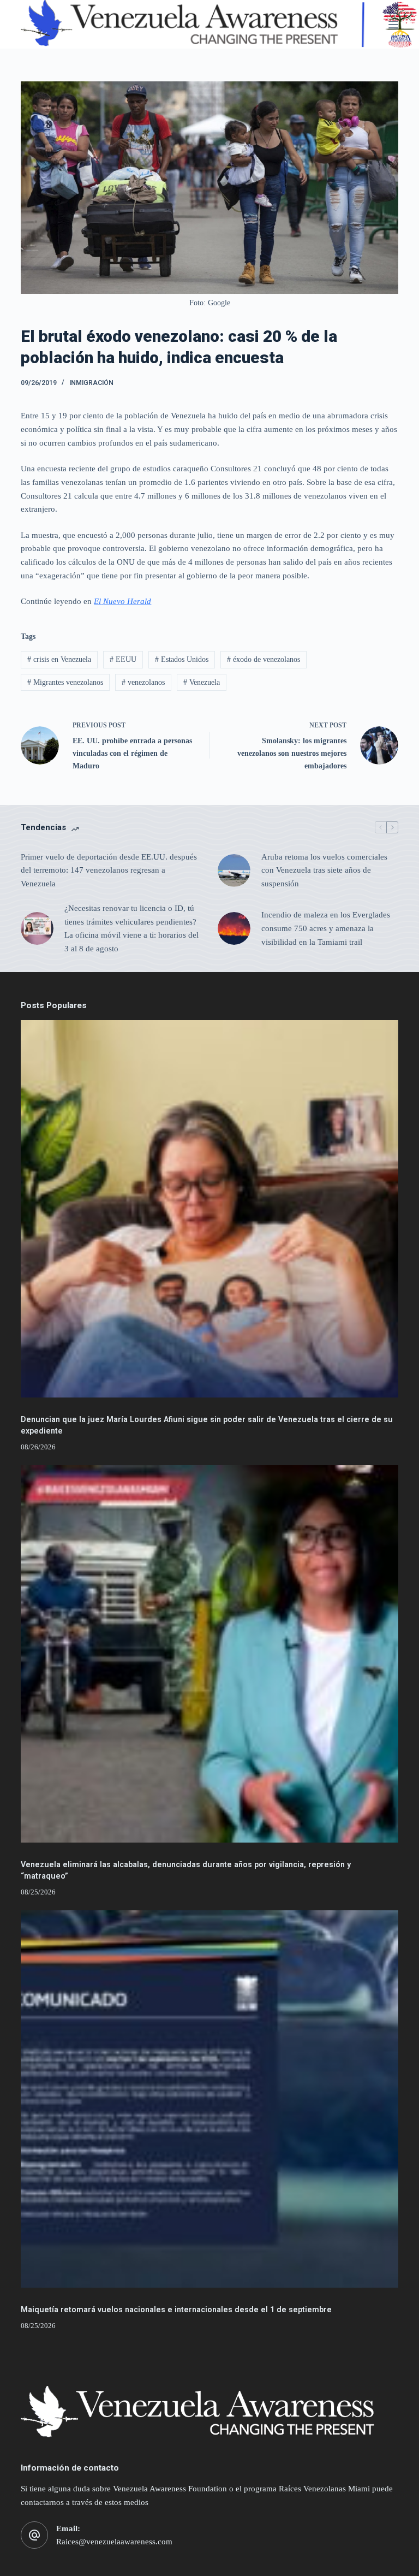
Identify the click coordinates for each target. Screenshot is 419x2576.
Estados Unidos (182, 659)
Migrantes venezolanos (65, 682)
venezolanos (143, 682)
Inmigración (91, 383)
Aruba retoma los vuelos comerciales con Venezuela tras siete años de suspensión (324, 870)
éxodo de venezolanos (264, 659)
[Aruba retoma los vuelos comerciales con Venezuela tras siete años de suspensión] (234, 870)
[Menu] (393, 25)
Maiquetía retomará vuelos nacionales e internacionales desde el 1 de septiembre (176, 2310)
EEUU (123, 659)
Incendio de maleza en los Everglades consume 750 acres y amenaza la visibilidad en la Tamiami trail (326, 928)
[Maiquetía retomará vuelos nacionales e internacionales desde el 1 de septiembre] (209, 2099)
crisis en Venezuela (59, 659)
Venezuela (202, 682)
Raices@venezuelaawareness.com (114, 2542)
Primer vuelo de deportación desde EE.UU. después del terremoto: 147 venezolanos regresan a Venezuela (109, 870)
